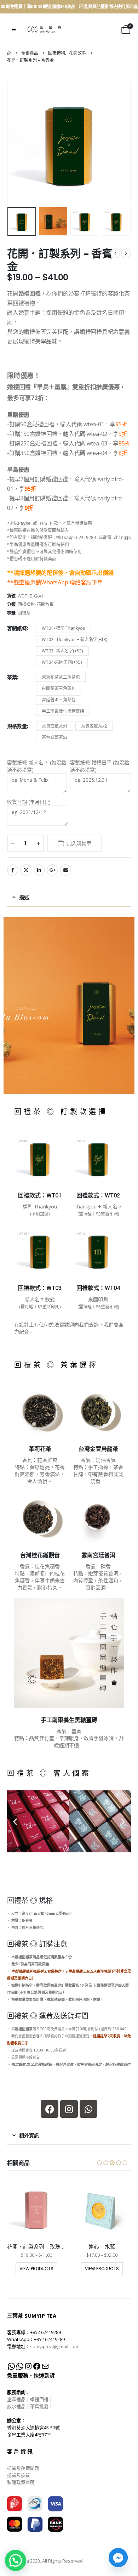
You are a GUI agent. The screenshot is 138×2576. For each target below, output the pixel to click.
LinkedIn (39, 870)
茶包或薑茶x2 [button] (94, 726)
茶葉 (12, 677)
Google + (52, 870)
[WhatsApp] (11, 2366)
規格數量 (17, 726)
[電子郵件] (45, 2366)
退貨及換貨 (19, 2475)
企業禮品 (16, 2399)
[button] (14, 29)
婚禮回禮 (39, 2399)
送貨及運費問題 (23, 2468)
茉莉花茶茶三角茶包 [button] (61, 677)
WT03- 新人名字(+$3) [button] (62, 651)
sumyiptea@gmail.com (54, 2346)
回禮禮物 (26, 604)
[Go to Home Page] (9, 53)
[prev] (115, 253)
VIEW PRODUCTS (36, 2269)
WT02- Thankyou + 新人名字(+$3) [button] (75, 639)
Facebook (13, 870)
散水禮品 (16, 2406)
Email (65, 870)
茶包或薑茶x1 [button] (55, 726)
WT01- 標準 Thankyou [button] (64, 628)
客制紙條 (17, 628)
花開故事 (45, 604)
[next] (126, 253)
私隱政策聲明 (21, 2482)
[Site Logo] (44, 30)
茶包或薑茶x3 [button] (55, 737)
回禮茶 (24, 613)
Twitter (26, 870)
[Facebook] (50, 2109)
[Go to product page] (36, 2208)
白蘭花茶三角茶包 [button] (59, 688)
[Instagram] (69, 2109)
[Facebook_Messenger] (118, 2558)
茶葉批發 (39, 2406)
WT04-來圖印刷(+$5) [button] (62, 662)
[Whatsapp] (88, 2109)
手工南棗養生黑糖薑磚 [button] (63, 711)
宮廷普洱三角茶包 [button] (59, 700)
